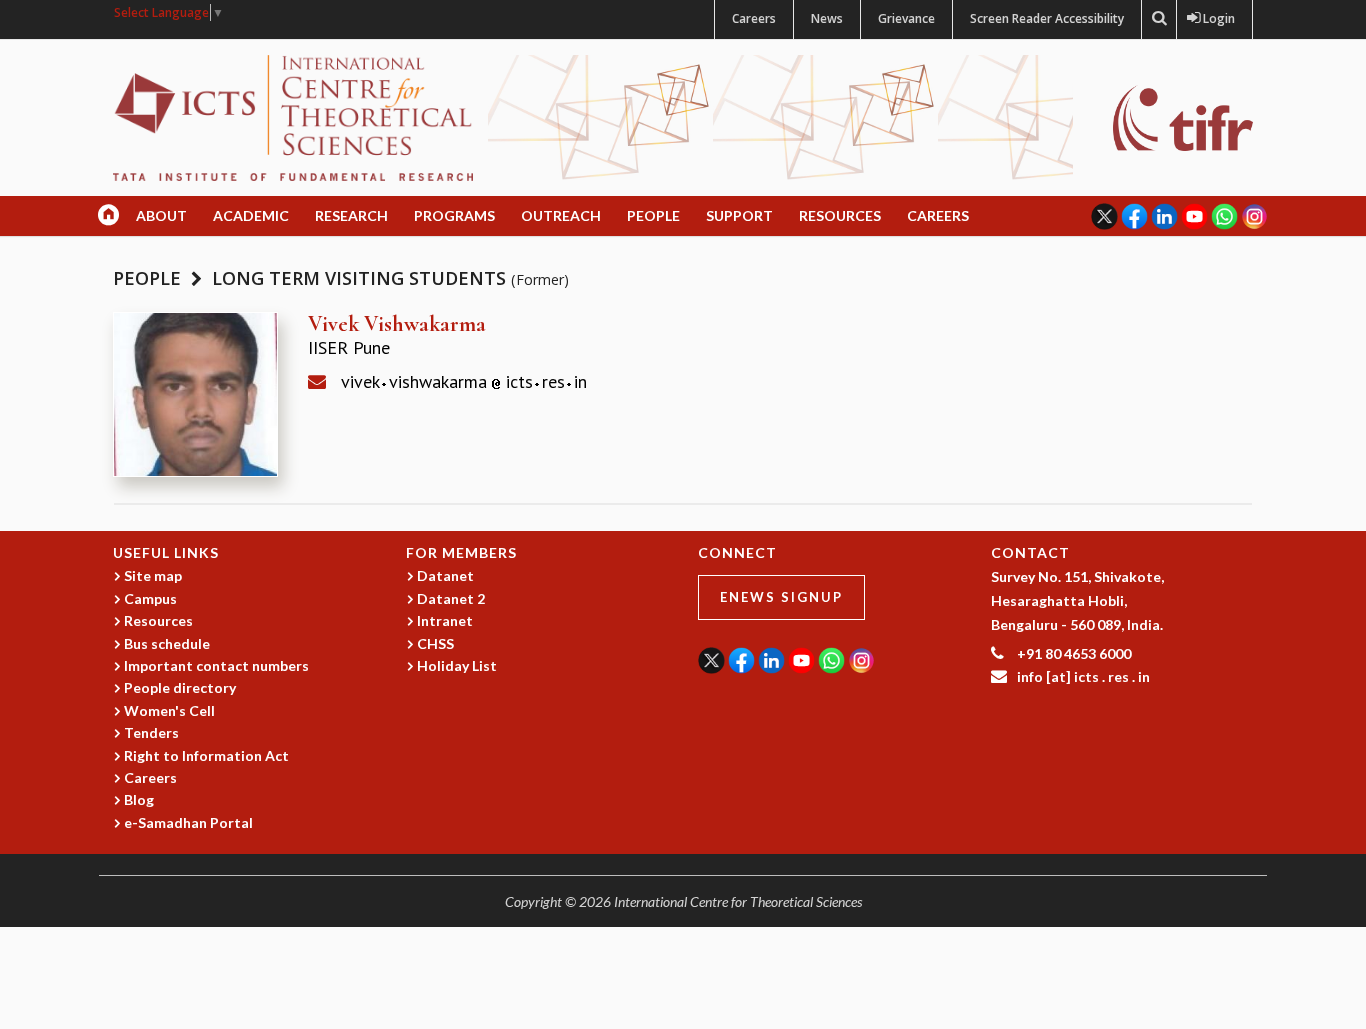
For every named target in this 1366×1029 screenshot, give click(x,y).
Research (351, 215)
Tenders (151, 732)
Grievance (906, 18)
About (161, 215)
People (653, 215)
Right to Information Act (206, 755)
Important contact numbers (216, 665)
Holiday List (457, 665)
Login (1214, 18)
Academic (251, 215)
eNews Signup (781, 597)
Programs (454, 215)
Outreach (561, 215)
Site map (153, 575)
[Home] (293, 116)
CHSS (435, 643)
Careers (754, 18)
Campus (150, 598)
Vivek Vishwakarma (397, 324)
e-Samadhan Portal (188, 822)
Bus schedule (167, 643)
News (827, 18)
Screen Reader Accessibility (1047, 18)
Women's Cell (169, 710)
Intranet (445, 620)
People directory (180, 687)
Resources (840, 215)
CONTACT (1030, 552)
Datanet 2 (451, 598)
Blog (139, 799)
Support (739, 215)
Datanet (445, 575)
